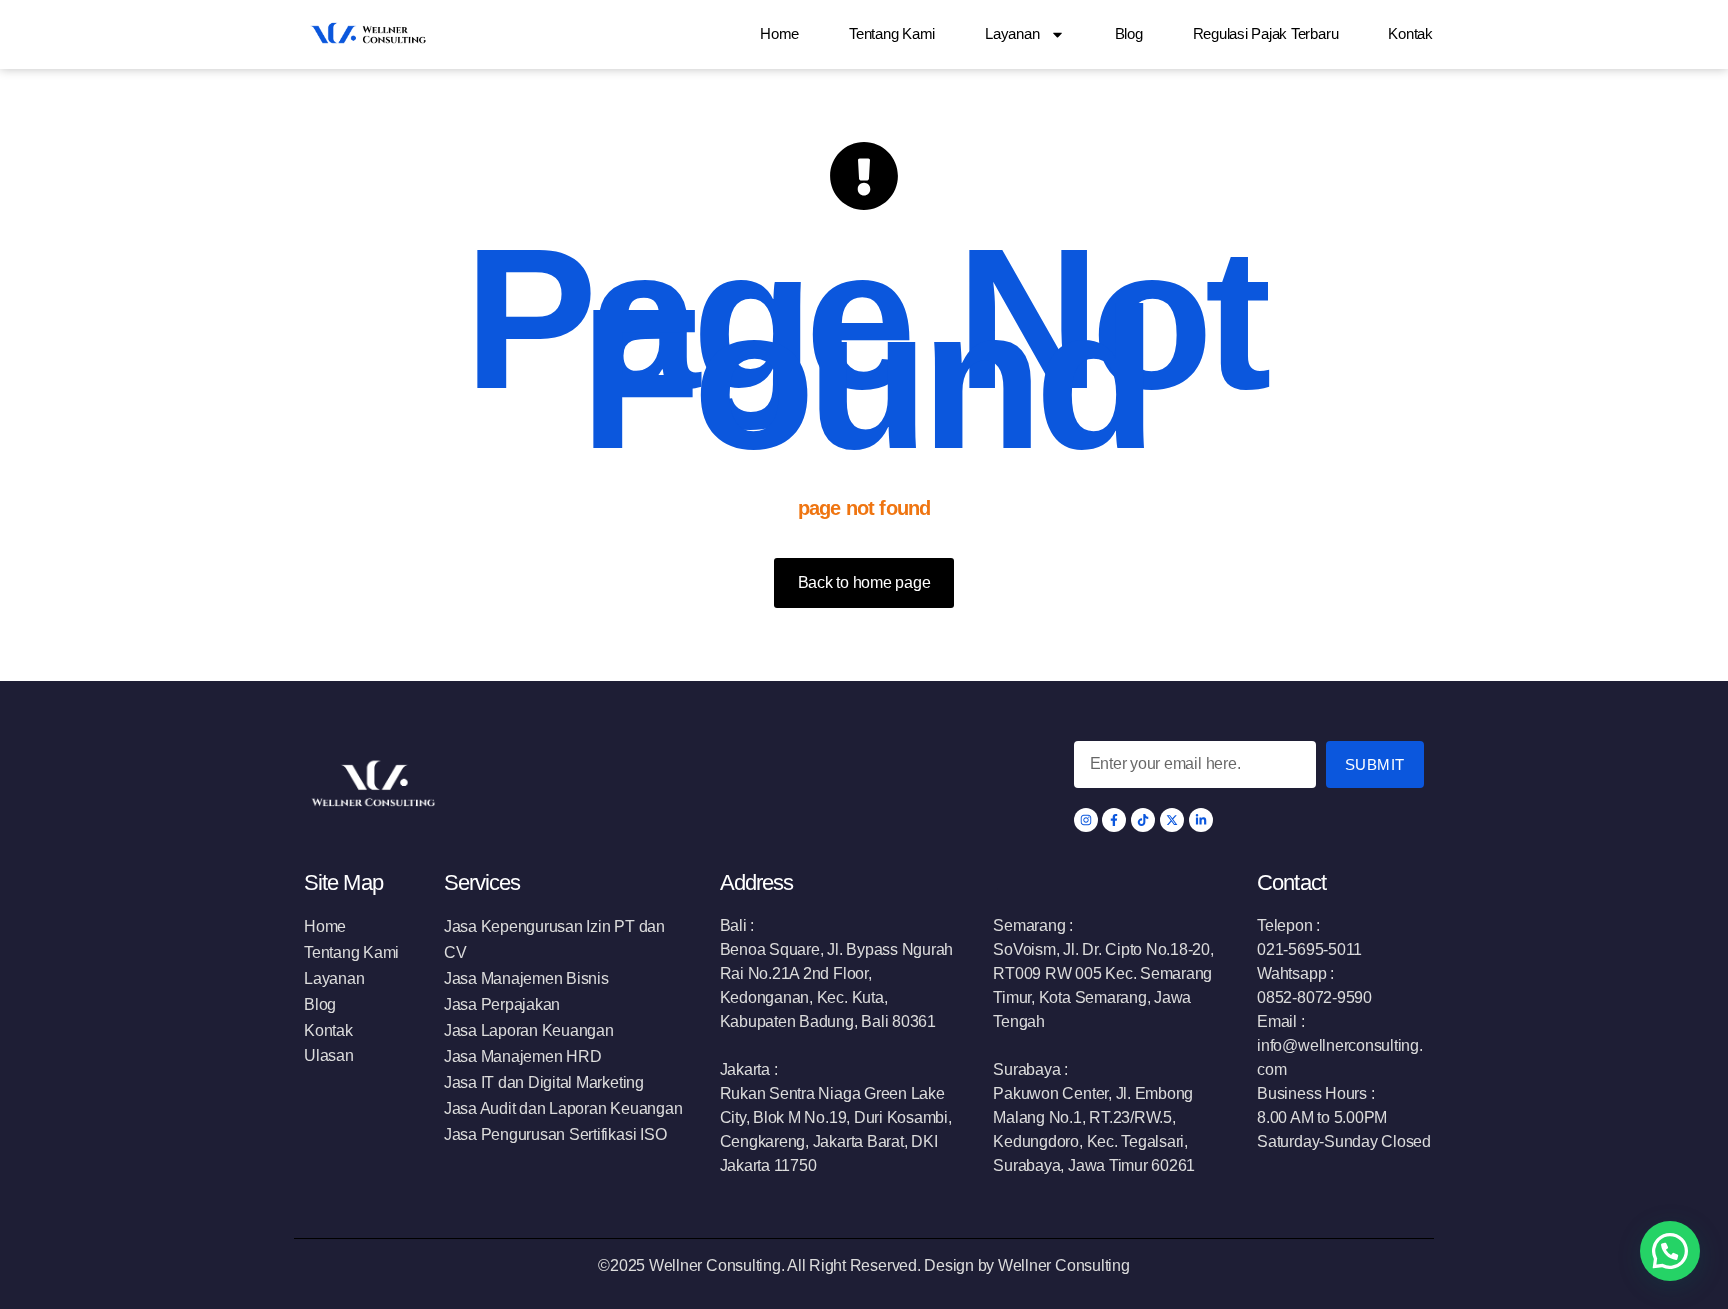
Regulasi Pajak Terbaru (1266, 33)
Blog (1129, 33)
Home (779, 33)
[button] (1670, 1251)
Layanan (1012, 33)
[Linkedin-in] (1201, 820)
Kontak (1410, 33)
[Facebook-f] (1114, 820)
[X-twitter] (1172, 820)
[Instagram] (1086, 820)
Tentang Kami (892, 33)
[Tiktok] (1143, 820)
